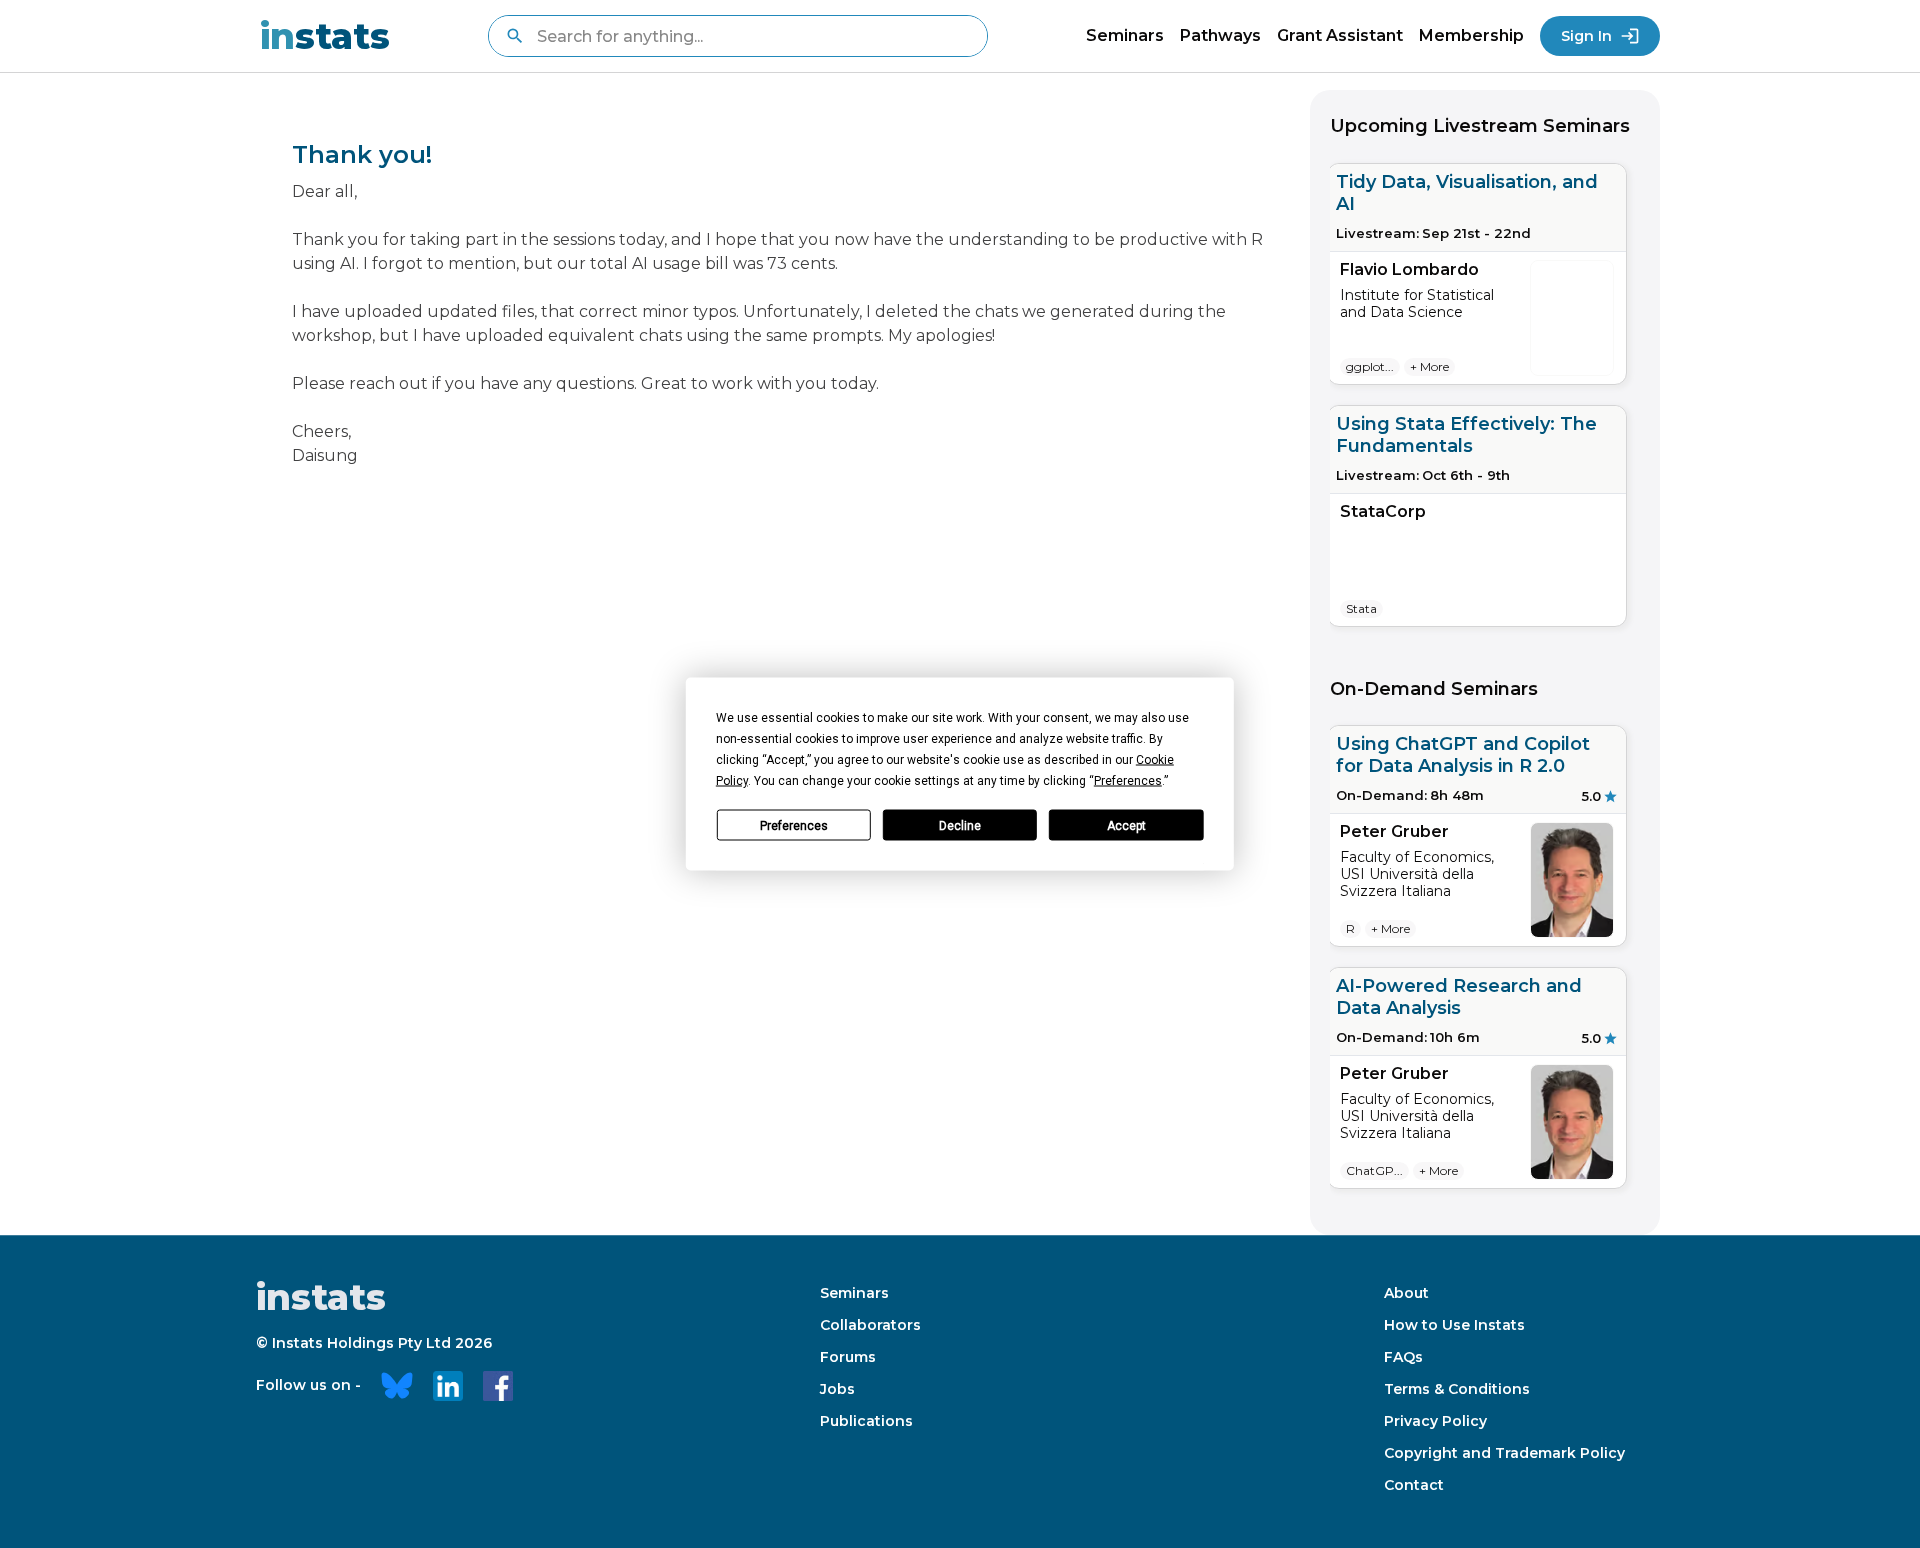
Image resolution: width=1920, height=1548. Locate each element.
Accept (1126, 825)
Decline (960, 825)
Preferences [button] (1128, 781)
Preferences (794, 825)
